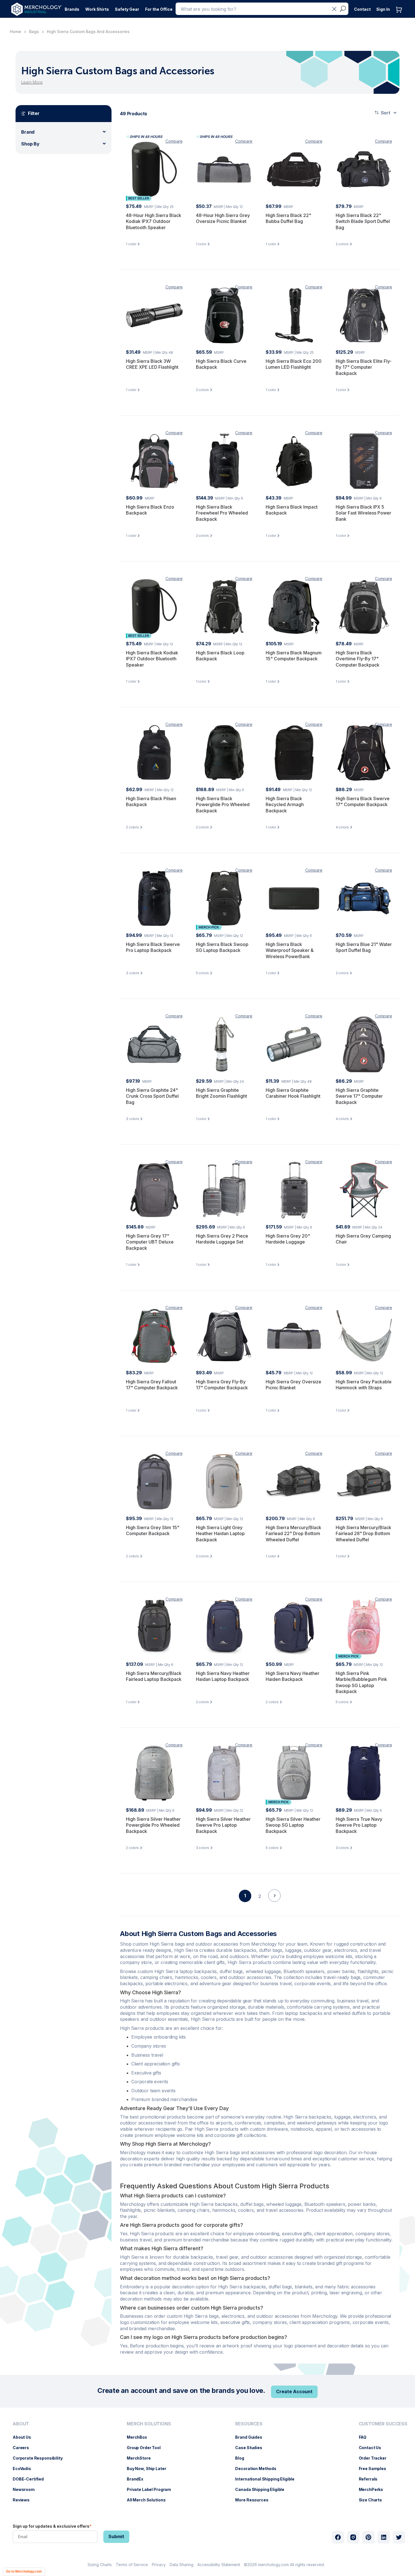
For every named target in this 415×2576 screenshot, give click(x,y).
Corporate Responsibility (41, 2458)
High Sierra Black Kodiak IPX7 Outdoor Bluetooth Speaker (152, 659)
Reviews (24, 2500)
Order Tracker (375, 2458)
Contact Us (373, 2448)
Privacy (159, 2565)
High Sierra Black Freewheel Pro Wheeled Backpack (222, 513)
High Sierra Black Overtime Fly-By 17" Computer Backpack (358, 659)
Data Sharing (182, 2565)
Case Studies (251, 2448)
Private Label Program (152, 2489)
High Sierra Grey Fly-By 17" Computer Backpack (222, 1385)
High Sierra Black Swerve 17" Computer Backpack (363, 802)
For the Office (159, 9)
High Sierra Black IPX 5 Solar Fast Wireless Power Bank (363, 513)
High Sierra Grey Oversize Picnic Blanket (293, 1385)
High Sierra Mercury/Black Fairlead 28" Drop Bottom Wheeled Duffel (363, 1534)
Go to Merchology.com (24, 2571)
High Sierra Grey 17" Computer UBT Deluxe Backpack (150, 1242)
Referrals (371, 2479)
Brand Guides (251, 2437)
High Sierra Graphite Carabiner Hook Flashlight (293, 1093)
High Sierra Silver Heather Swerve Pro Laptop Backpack (223, 1825)
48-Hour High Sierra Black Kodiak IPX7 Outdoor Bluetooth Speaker (154, 221)
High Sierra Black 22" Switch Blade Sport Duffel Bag (363, 221)
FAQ (366, 2437)
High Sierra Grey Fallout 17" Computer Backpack (152, 1385)
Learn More (32, 82)
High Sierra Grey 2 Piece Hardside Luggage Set (222, 1239)
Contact (362, 9)
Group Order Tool (147, 2448)
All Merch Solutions (149, 2500)
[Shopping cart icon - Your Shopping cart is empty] (400, 15)
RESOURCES (249, 2424)
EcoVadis (25, 2468)
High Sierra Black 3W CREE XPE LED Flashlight (152, 364)
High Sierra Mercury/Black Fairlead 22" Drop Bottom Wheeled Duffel (293, 1534)
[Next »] (274, 1906)
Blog (242, 2458)
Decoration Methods (258, 2468)
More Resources (255, 2500)
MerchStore (142, 2458)
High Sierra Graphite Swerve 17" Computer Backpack (359, 1096)
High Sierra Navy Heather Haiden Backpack (292, 1676)
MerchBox (140, 2437)
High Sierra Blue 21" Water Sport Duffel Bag (364, 947)
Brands (72, 9)
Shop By (30, 144)
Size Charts (373, 2500)
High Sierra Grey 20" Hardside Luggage (288, 1239)
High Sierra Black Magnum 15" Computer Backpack (294, 656)
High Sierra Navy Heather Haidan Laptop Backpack (223, 1676)
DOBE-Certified (31, 2479)
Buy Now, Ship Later (149, 2468)
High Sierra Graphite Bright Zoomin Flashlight (221, 1093)
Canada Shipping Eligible (263, 2489)
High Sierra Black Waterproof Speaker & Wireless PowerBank (290, 950)
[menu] (39, 2464)
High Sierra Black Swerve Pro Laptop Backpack (153, 947)
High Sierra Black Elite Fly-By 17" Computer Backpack (364, 367)
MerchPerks (374, 2489)
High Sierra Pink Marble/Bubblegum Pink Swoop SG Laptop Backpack (361, 1682)
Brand (28, 132)
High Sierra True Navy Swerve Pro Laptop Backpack (359, 1825)
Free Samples (375, 2468)
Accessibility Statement (219, 2565)
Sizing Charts (100, 2565)
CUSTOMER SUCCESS (383, 2424)
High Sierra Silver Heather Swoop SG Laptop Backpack (293, 1825)
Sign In (383, 9)
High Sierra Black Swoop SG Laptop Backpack (222, 947)
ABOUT (21, 2424)
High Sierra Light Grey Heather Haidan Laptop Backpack (220, 1534)
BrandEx (138, 2479)
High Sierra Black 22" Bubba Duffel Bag (288, 218)
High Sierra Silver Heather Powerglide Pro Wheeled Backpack (153, 1825)
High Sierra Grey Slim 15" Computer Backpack (153, 1531)
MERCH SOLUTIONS (149, 2424)
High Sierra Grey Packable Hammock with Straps (364, 1385)
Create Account (294, 2391)
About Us (25, 2437)
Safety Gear (127, 9)
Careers (24, 2448)
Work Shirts (97, 9)
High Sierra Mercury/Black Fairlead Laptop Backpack (154, 1676)
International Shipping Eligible (268, 2479)
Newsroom (27, 2489)
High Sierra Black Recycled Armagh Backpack (285, 805)
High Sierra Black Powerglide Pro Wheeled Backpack (223, 805)
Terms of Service (132, 2565)
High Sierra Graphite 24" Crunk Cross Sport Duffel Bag (152, 1096)
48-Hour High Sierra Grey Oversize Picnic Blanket (223, 218)
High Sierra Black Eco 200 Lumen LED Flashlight (294, 364)
